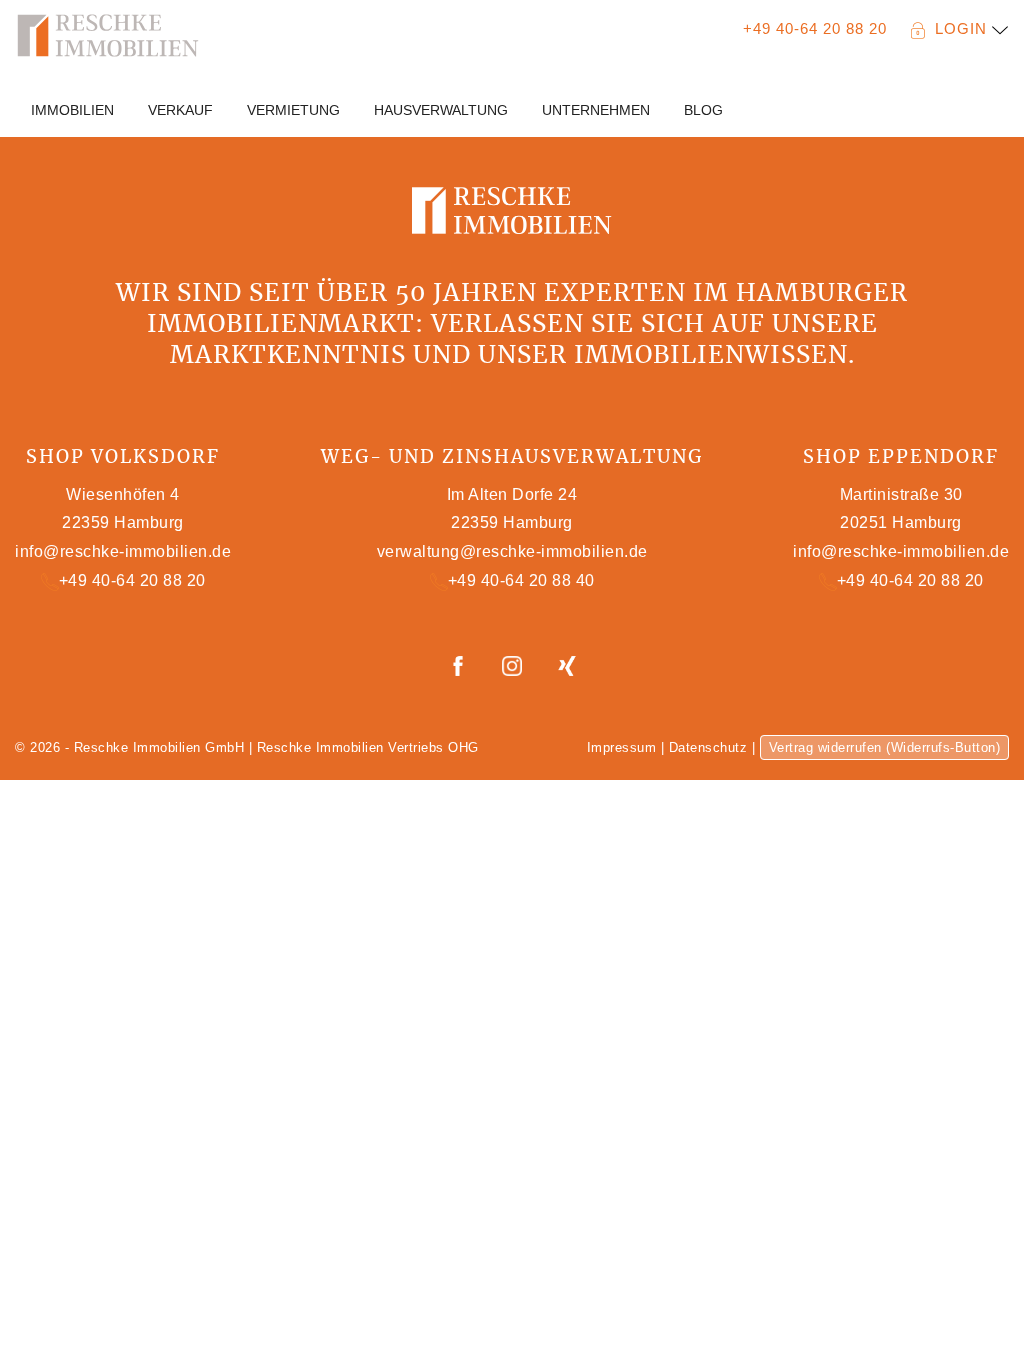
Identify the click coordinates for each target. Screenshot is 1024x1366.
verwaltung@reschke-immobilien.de (512, 551)
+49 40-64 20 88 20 (815, 28)
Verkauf (180, 110)
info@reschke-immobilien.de (123, 551)
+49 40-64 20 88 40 (521, 580)
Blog (703, 110)
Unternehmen (596, 110)
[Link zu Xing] (567, 664)
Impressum (622, 747)
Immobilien (72, 110)
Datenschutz (708, 747)
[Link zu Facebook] (460, 664)
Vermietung (293, 110)
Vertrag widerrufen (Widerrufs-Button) (885, 747)
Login (963, 28)
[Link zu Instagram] (514, 664)
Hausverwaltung (441, 110)
